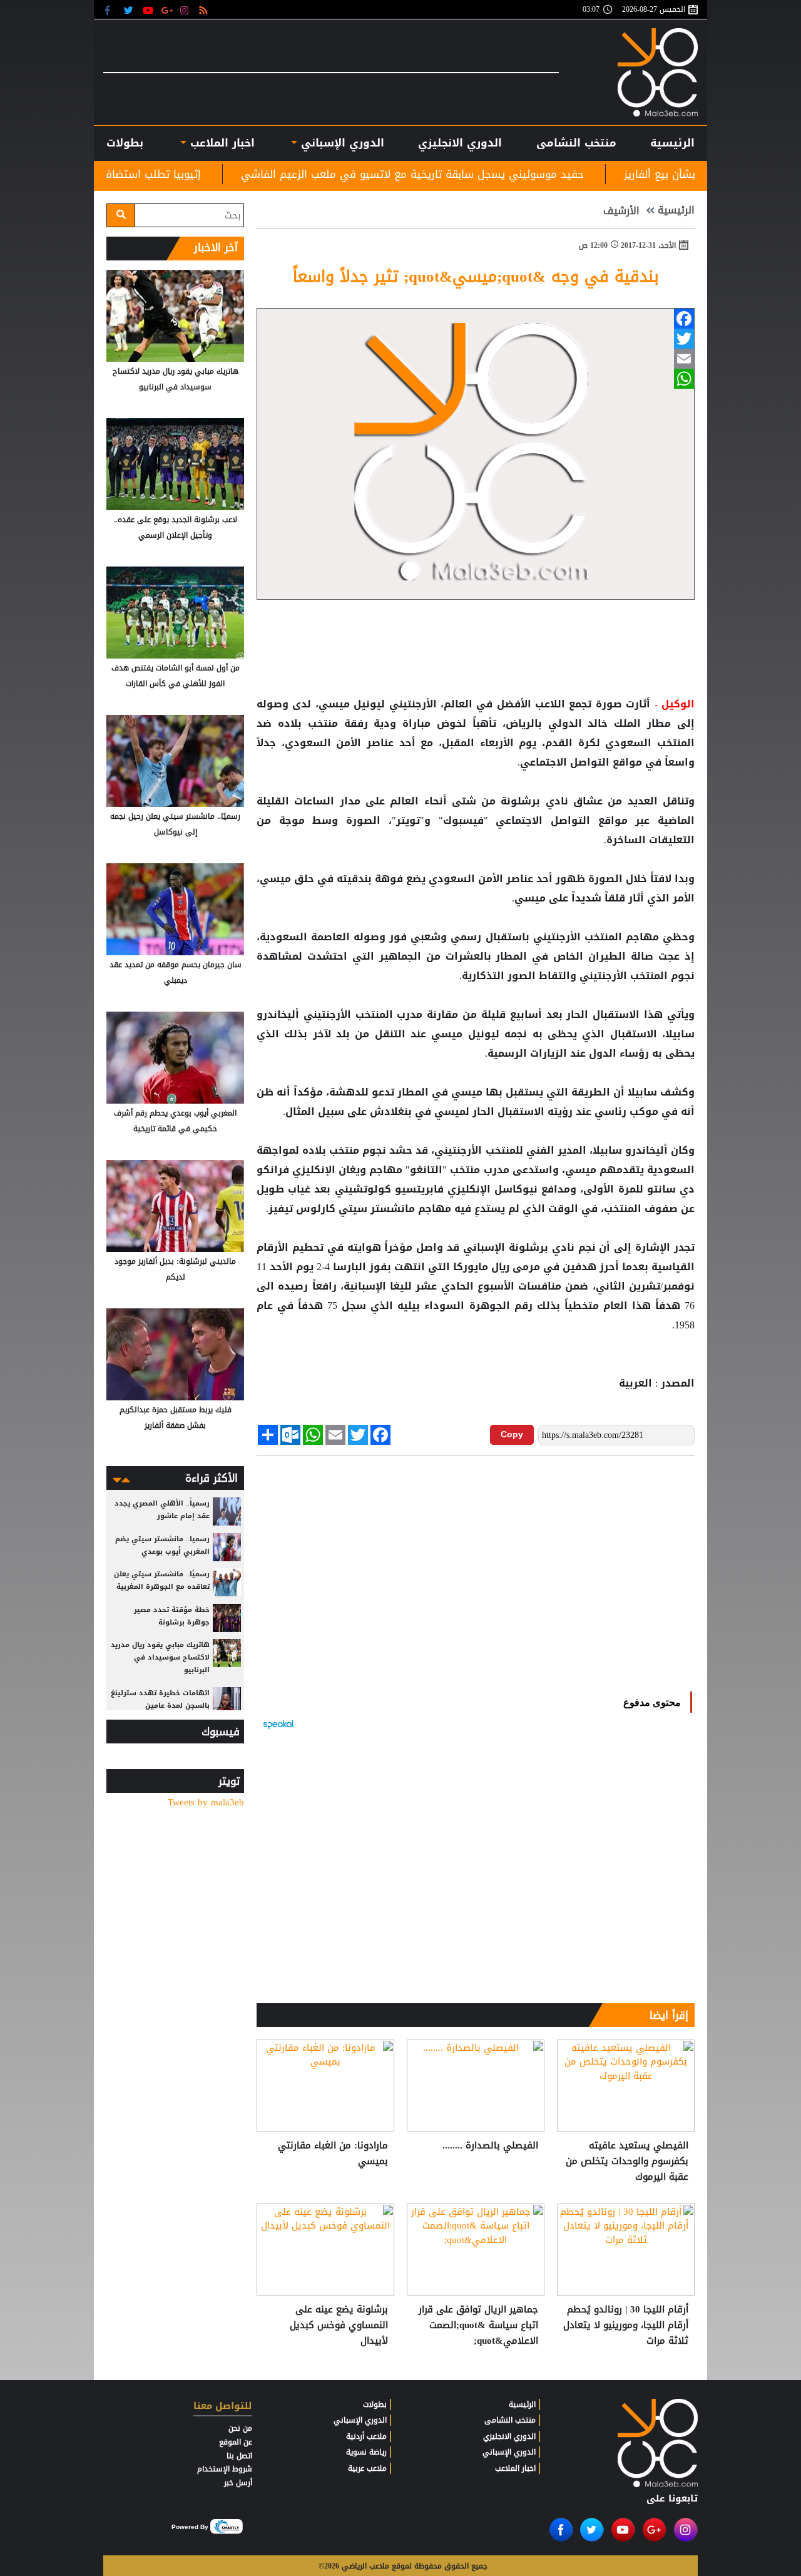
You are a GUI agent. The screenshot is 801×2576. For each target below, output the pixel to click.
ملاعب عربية (367, 2468)
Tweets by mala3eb (206, 1803)
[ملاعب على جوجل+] (167, 10)
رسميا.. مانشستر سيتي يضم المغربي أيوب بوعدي (162, 1545)
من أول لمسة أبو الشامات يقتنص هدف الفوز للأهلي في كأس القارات (176, 676)
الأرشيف (621, 211)
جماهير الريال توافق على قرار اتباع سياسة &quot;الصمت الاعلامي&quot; (478, 2325)
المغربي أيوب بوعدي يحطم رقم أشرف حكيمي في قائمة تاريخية (175, 1121)
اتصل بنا (239, 2456)
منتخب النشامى (576, 143)
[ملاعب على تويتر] (130, 10)
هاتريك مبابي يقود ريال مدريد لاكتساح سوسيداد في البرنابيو (176, 379)
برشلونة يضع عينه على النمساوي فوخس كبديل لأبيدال (339, 2325)
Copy (512, 1434)
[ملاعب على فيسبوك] (111, 10)
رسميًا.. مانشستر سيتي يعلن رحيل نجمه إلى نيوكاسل (175, 824)
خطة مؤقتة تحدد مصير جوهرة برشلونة (172, 1616)
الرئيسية (672, 143)
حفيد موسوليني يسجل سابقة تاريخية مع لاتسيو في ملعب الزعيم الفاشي (496, 174)
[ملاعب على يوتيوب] (149, 10)
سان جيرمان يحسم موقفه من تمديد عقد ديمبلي (176, 972)
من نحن (240, 2428)
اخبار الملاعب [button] (220, 143)
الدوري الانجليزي (460, 143)
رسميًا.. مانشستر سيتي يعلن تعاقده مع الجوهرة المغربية (162, 1580)
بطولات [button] (125, 143)
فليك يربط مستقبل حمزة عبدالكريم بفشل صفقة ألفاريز (176, 1418)
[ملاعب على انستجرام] (186, 10)
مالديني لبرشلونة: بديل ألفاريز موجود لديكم (175, 1269)
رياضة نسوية (366, 2452)
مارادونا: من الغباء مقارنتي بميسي (333, 2154)
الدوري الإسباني (341, 143)
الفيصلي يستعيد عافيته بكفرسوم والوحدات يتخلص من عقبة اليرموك (627, 2161)
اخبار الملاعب (515, 2468)
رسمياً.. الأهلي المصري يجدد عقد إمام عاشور (162, 1510)
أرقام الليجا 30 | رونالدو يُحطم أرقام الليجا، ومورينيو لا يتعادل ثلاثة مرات (626, 2325)
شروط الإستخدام (225, 2469)
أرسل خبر (238, 2483)
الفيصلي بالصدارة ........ (490, 2146)
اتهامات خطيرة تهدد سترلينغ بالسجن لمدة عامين (160, 1699)
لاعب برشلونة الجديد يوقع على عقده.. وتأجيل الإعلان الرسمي (176, 527)
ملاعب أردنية (366, 2436)
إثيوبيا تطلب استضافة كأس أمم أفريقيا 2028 (180, 174)
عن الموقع (236, 2442)
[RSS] (205, 10)
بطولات (375, 2404)
